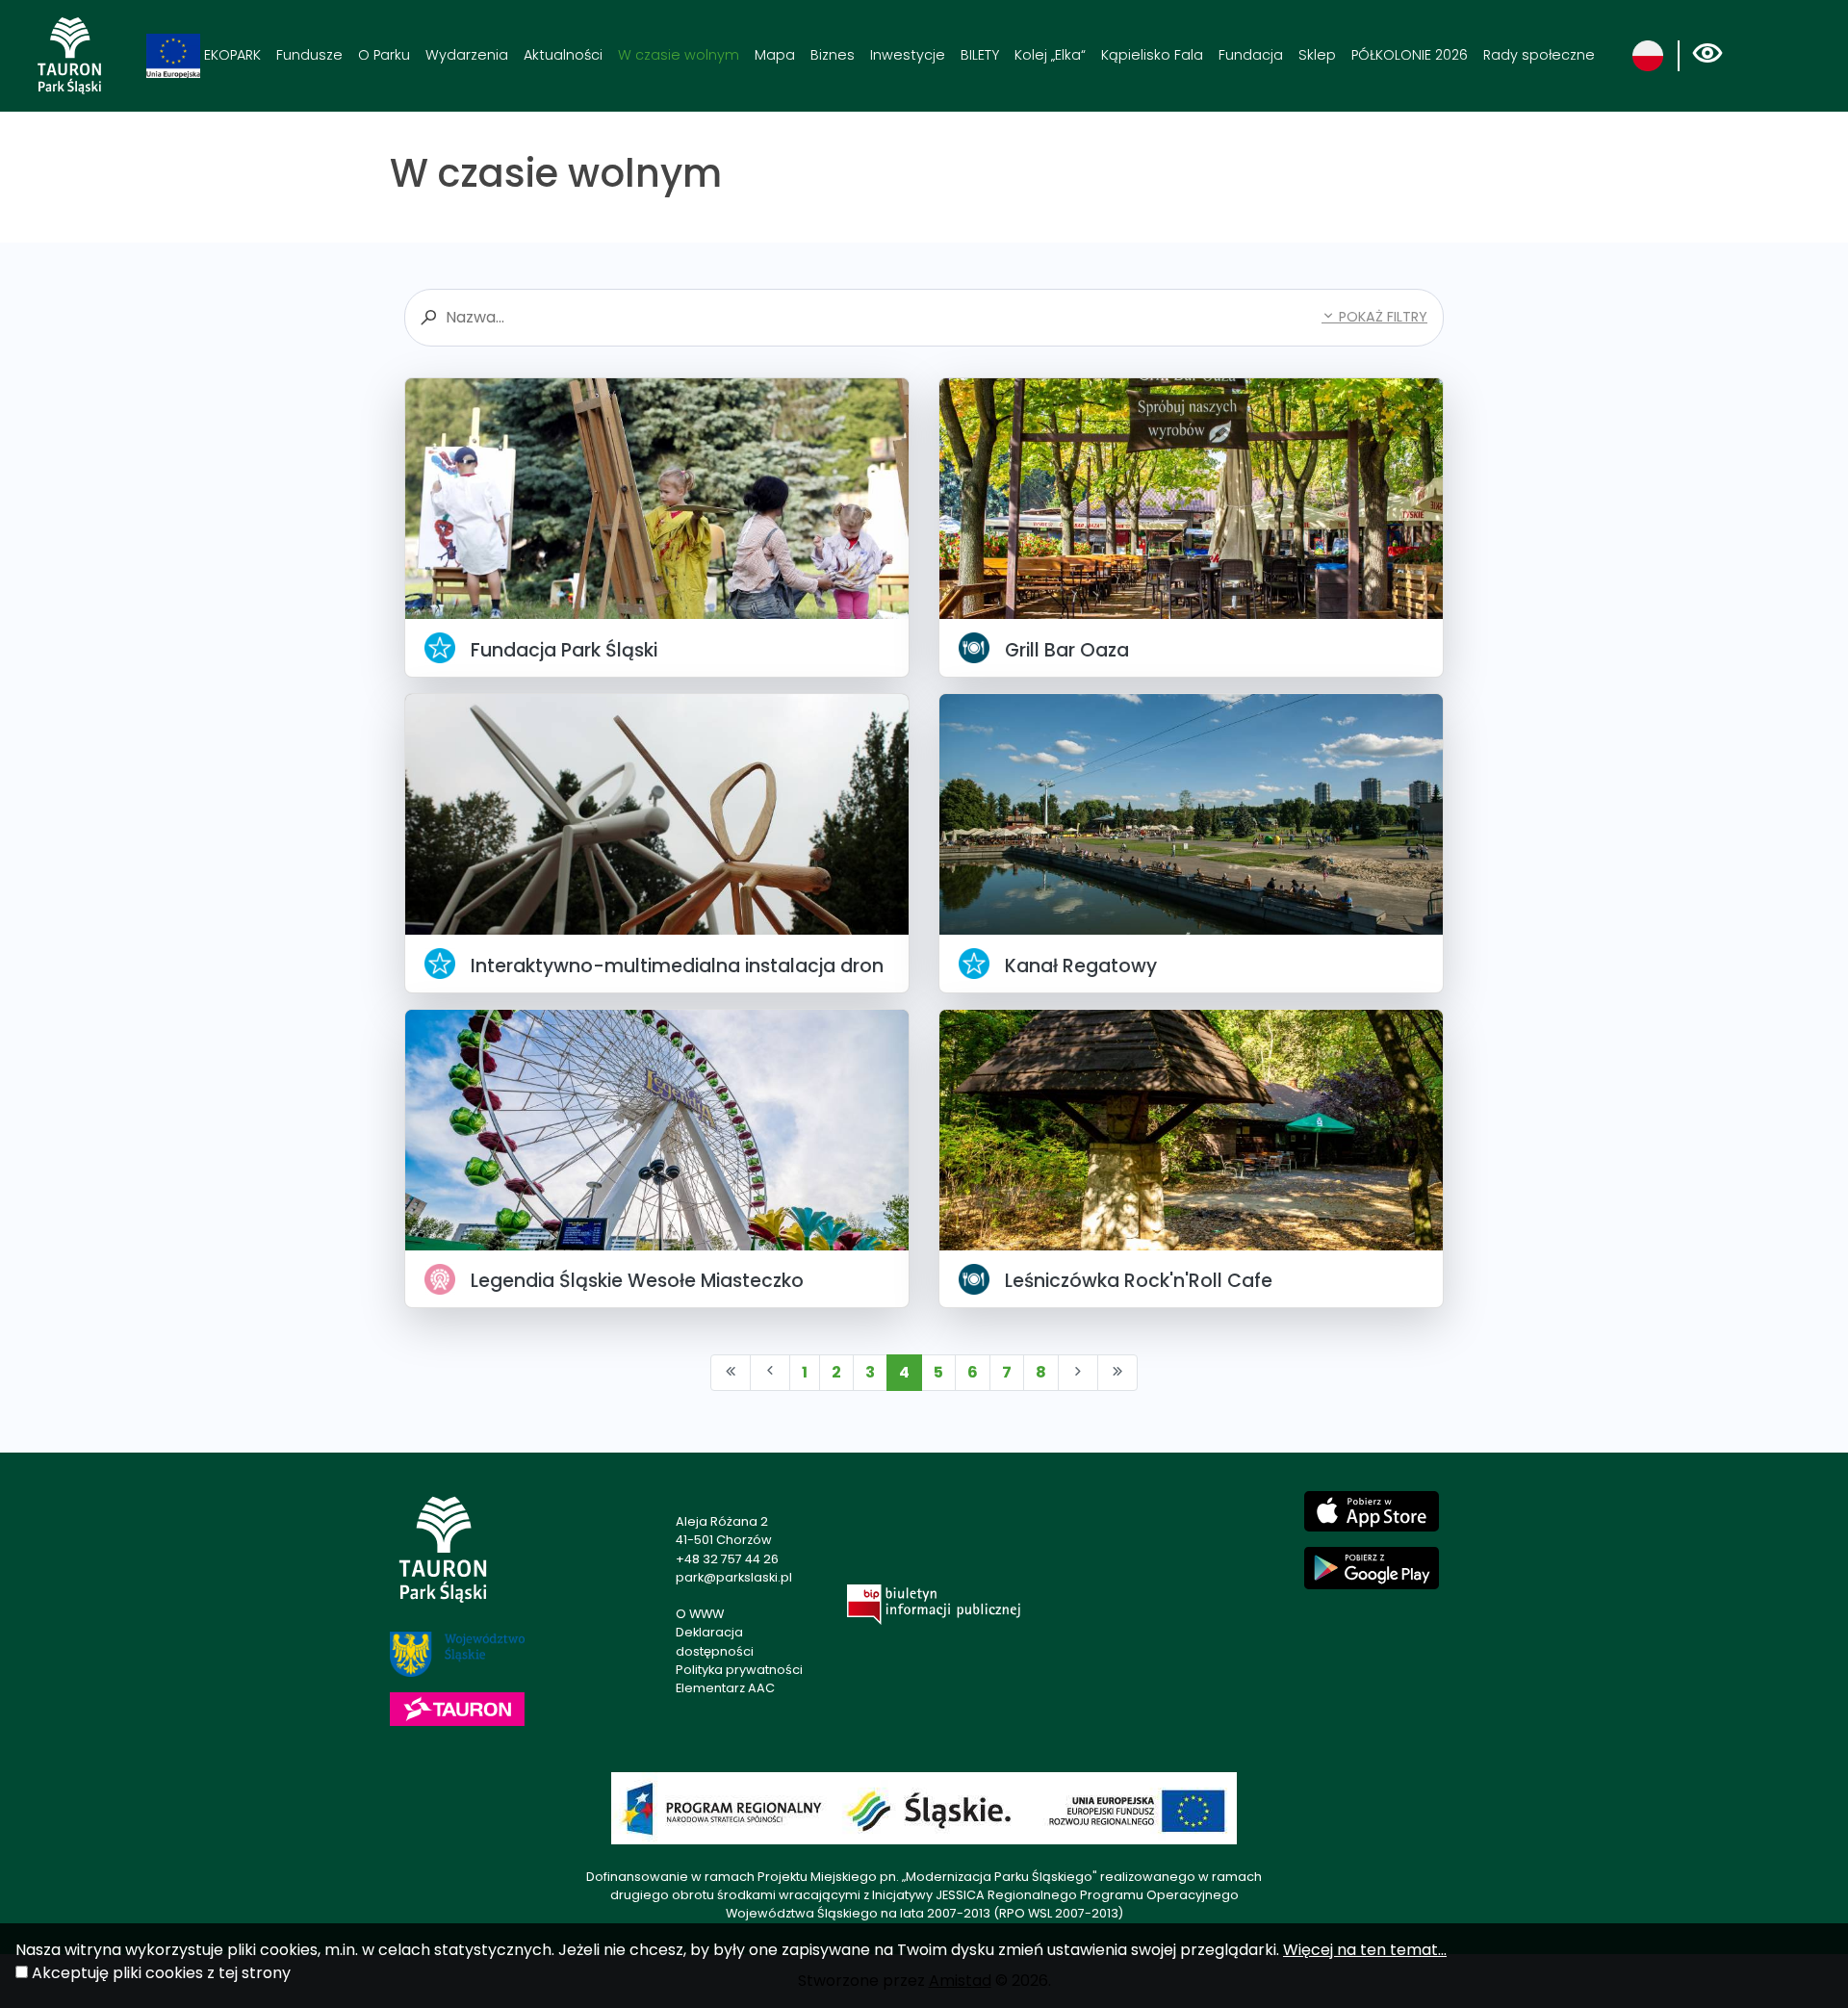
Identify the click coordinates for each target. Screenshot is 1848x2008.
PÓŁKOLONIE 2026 (1410, 55)
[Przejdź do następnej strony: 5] (1078, 1373)
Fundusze (309, 55)
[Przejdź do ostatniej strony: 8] (1117, 1373)
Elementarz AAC (725, 1688)
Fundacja (1251, 55)
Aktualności (563, 55)
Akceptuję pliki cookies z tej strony (161, 1973)
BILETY (980, 55)
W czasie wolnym (679, 55)
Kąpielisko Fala (1152, 55)
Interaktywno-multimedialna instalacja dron (677, 966)
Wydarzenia (467, 55)
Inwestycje (908, 55)
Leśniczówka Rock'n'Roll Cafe (1139, 1281)
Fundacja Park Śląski (564, 650)
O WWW (700, 1614)
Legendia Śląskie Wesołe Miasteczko (637, 1281)
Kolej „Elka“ (1050, 55)
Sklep (1317, 55)
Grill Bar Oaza (1067, 650)
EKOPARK (231, 55)
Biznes (833, 55)
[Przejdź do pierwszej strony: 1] (731, 1373)
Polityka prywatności (739, 1670)
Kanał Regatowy (1081, 966)
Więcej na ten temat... (1365, 1950)
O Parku (384, 55)
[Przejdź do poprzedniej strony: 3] (770, 1373)
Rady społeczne (1539, 55)
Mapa (775, 55)
